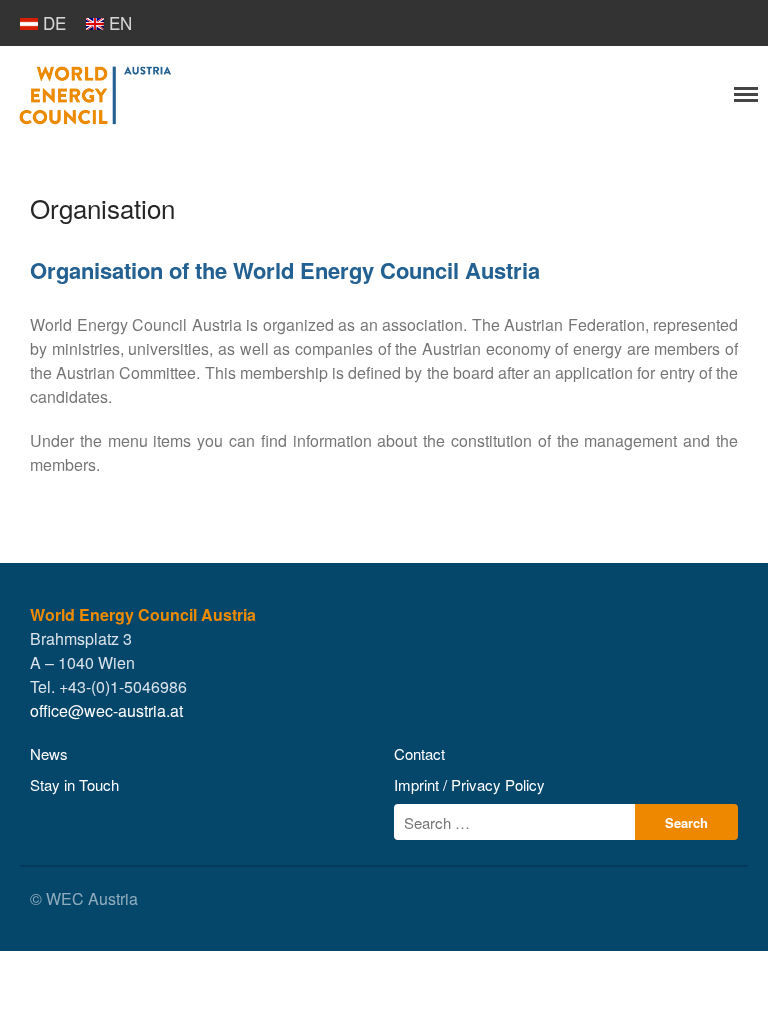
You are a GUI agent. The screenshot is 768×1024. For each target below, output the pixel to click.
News (49, 753)
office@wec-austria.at (106, 710)
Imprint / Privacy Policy (469, 784)
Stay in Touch (74, 784)
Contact (419, 753)
